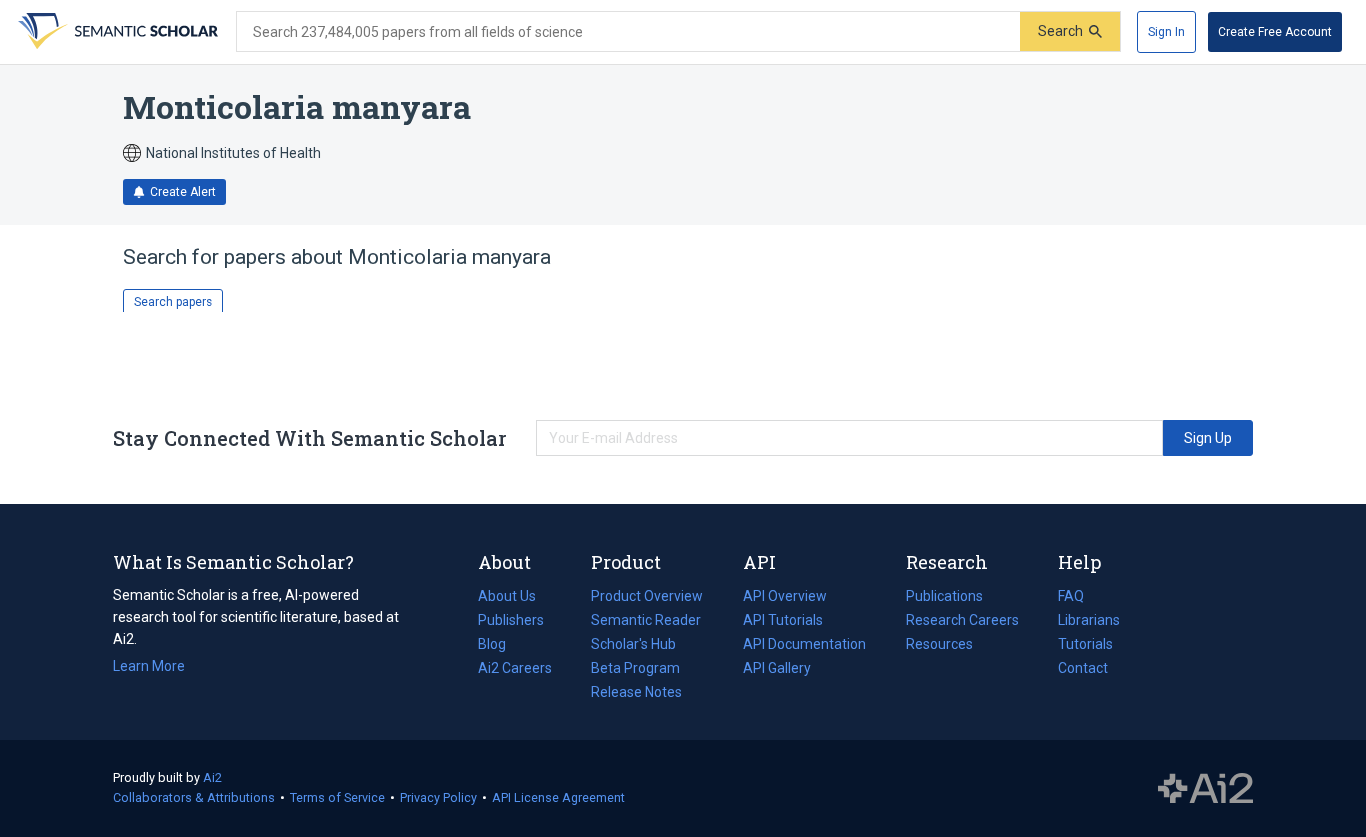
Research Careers (962, 622)
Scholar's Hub (633, 644)
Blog (500, 646)
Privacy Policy (438, 797)
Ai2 (212, 777)
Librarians (1089, 620)
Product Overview (647, 596)
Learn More (149, 666)
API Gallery (777, 668)
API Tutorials (783, 620)
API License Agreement (558, 797)
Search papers (173, 302)
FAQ (1071, 596)
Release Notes (636, 692)
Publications (944, 598)
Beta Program (635, 668)
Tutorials (1085, 644)
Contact (1083, 668)
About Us (507, 596)
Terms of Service (337, 797)
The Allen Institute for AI (1205, 789)
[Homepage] (116, 32)
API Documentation (804, 646)
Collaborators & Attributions (194, 797)
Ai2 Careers (515, 670)
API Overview (785, 596)
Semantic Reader (646, 620)
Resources (939, 646)
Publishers (511, 620)
